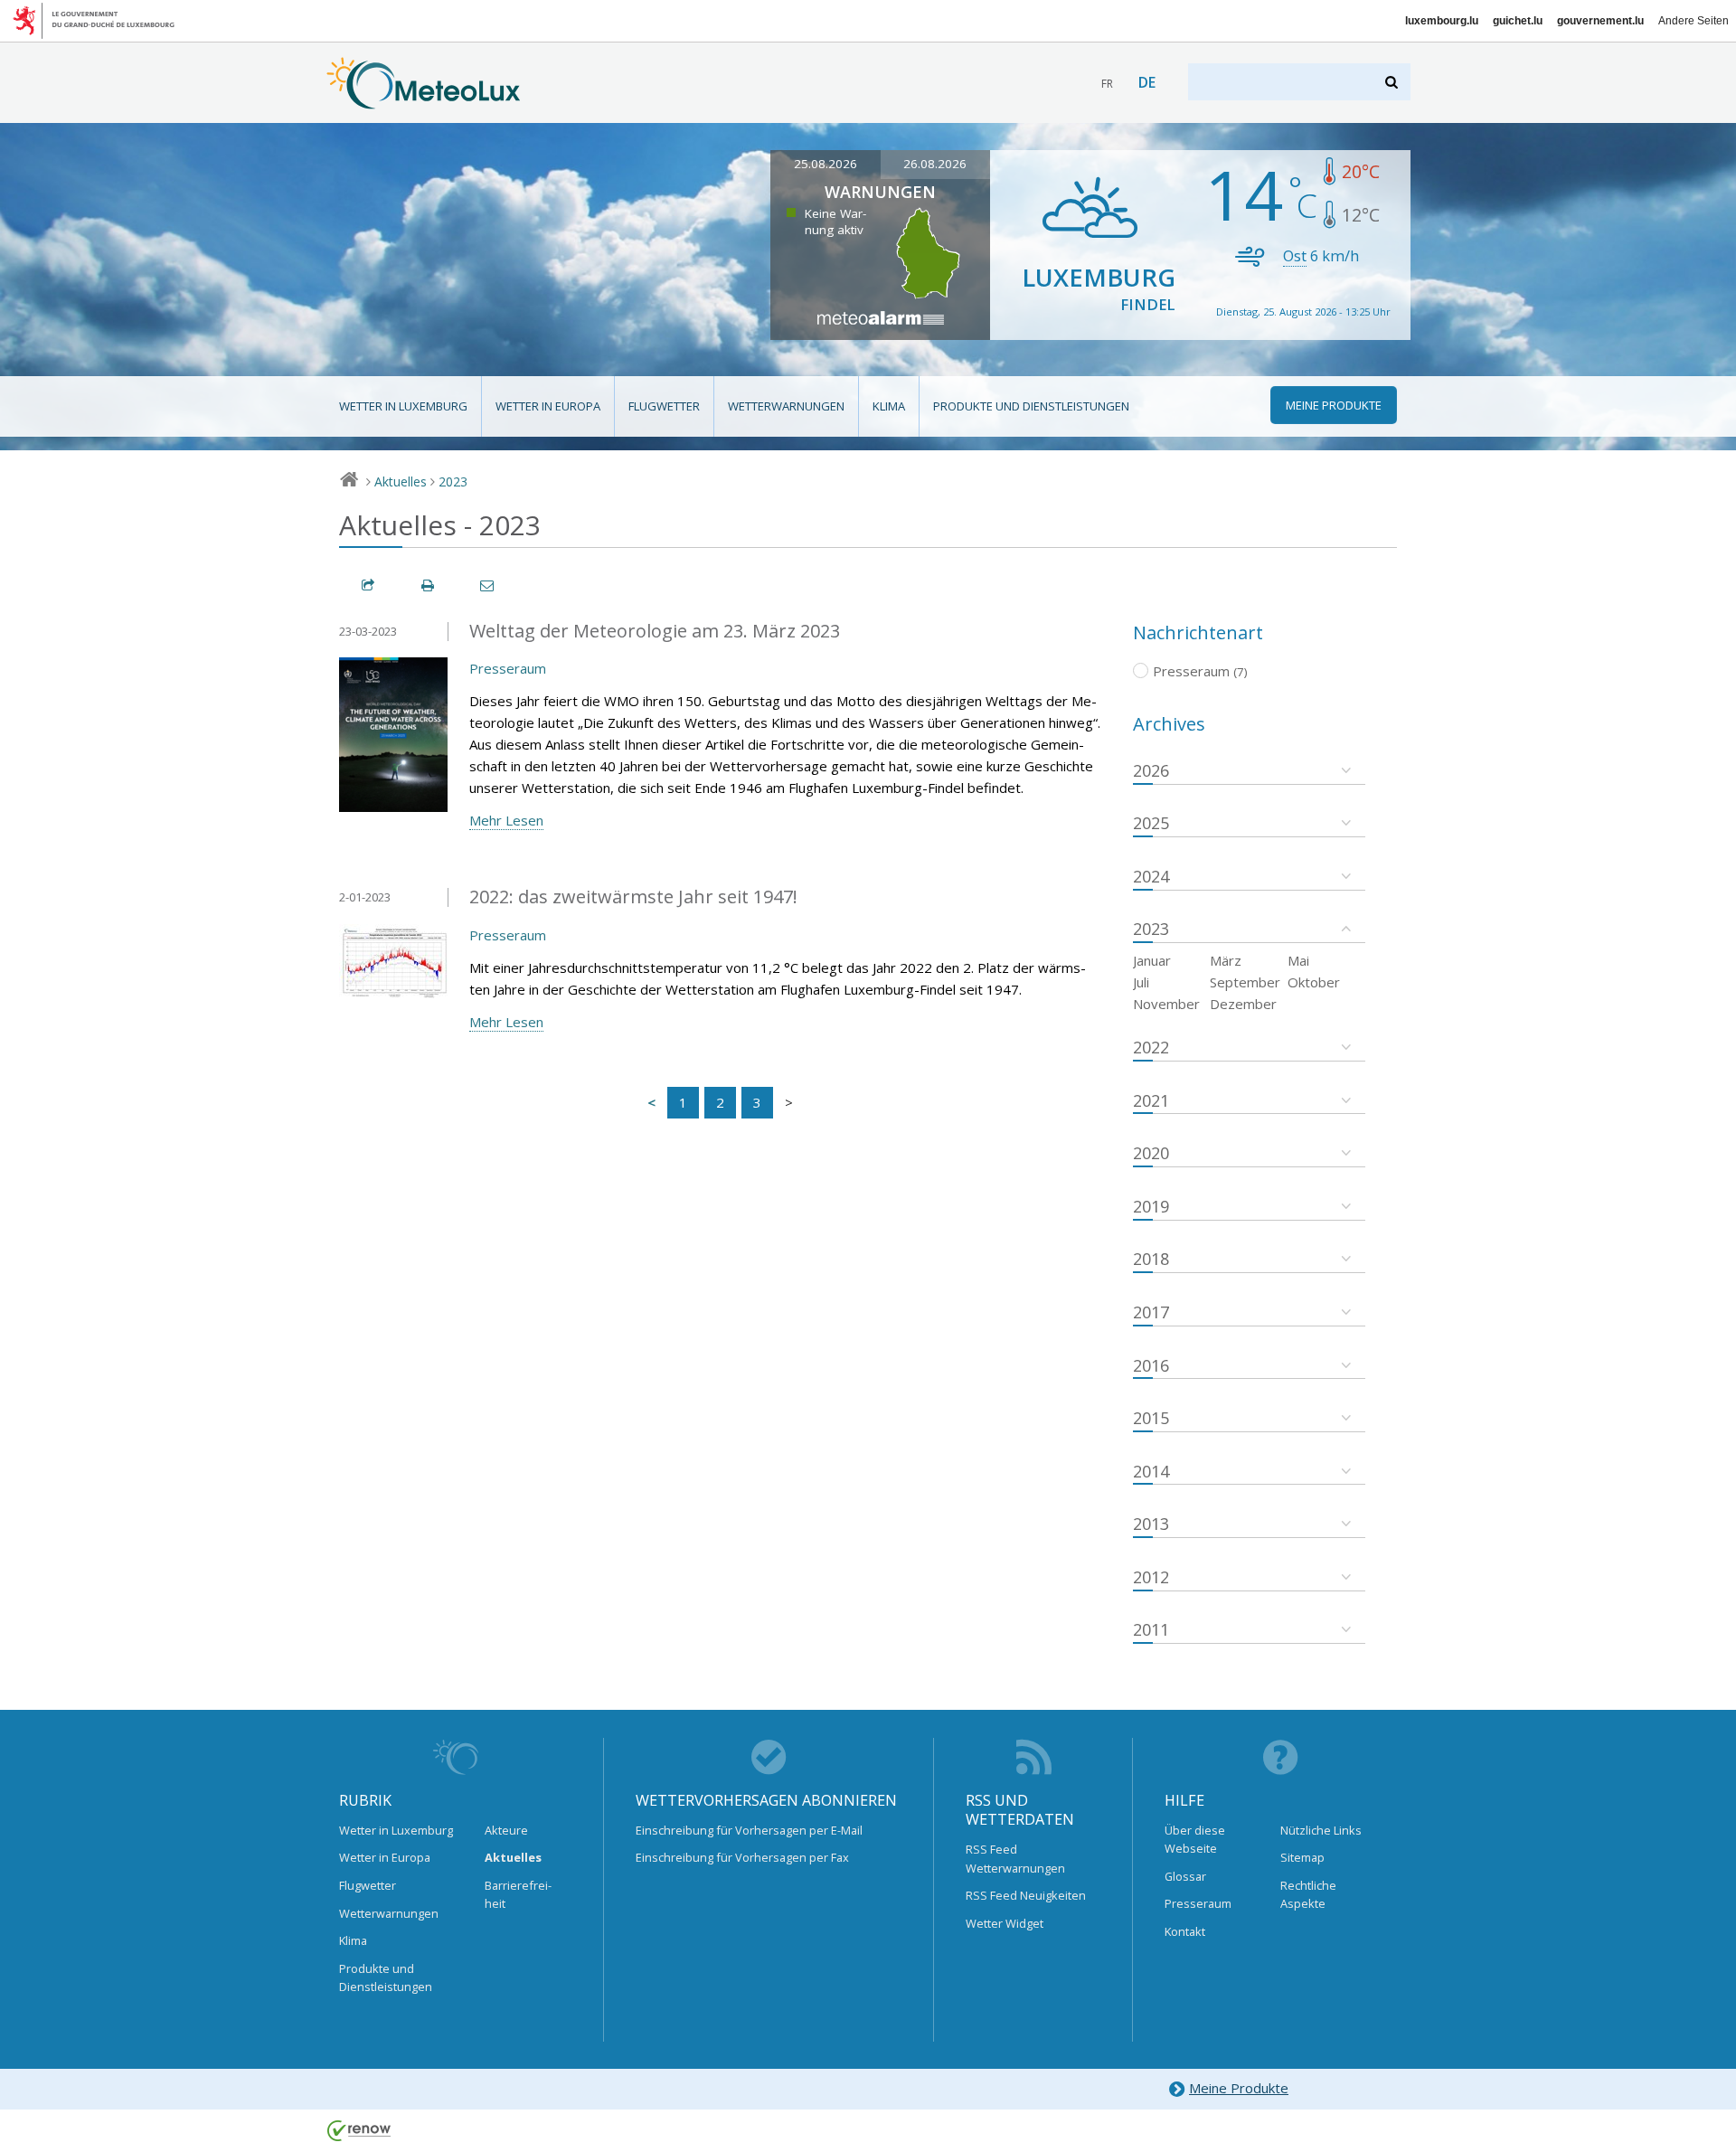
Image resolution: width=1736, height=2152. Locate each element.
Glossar (1185, 1876)
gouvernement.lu (1600, 21)
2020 (1151, 1153)
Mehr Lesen (506, 820)
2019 (1151, 1206)
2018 (1151, 1259)
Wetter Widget (1005, 1923)
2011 (1151, 1629)
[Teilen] (369, 585)
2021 (1151, 1100)
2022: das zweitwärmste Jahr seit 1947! (633, 897)
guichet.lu (1518, 21)
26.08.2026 (935, 164)
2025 (1151, 823)
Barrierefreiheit (518, 1894)
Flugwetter (664, 406)
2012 (1151, 1577)
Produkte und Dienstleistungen (1031, 406)
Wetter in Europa (548, 406)
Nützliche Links (1321, 1830)
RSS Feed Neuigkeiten (1026, 1895)
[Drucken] (429, 585)
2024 (1151, 876)
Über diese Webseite (1195, 1839)
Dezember (1243, 1004)
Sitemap (1302, 1857)
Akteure (506, 1830)
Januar (1152, 960)
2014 (1151, 1471)
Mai (1298, 960)
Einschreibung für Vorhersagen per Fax (742, 1857)
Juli (1141, 982)
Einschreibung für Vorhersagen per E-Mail (749, 1830)
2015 (1151, 1418)
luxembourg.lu (1442, 21)
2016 (1151, 1365)
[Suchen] (1393, 82)
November (1166, 1004)
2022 (1151, 1047)
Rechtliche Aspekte (1308, 1894)
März (1226, 960)
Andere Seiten (1694, 21)
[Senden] (488, 585)
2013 (1151, 1524)
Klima (889, 406)
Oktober (1314, 982)
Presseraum (508, 668)
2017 (1151, 1312)
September (1245, 982)
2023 (453, 481)
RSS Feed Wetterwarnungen (1015, 1858)
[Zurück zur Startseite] (424, 100)
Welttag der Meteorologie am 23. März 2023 (655, 631)
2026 (1151, 770)
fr (1107, 84)
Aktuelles (401, 481)
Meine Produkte (1239, 2088)
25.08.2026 (826, 164)
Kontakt (1185, 1931)
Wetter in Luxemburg (403, 406)
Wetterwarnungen (786, 406)
